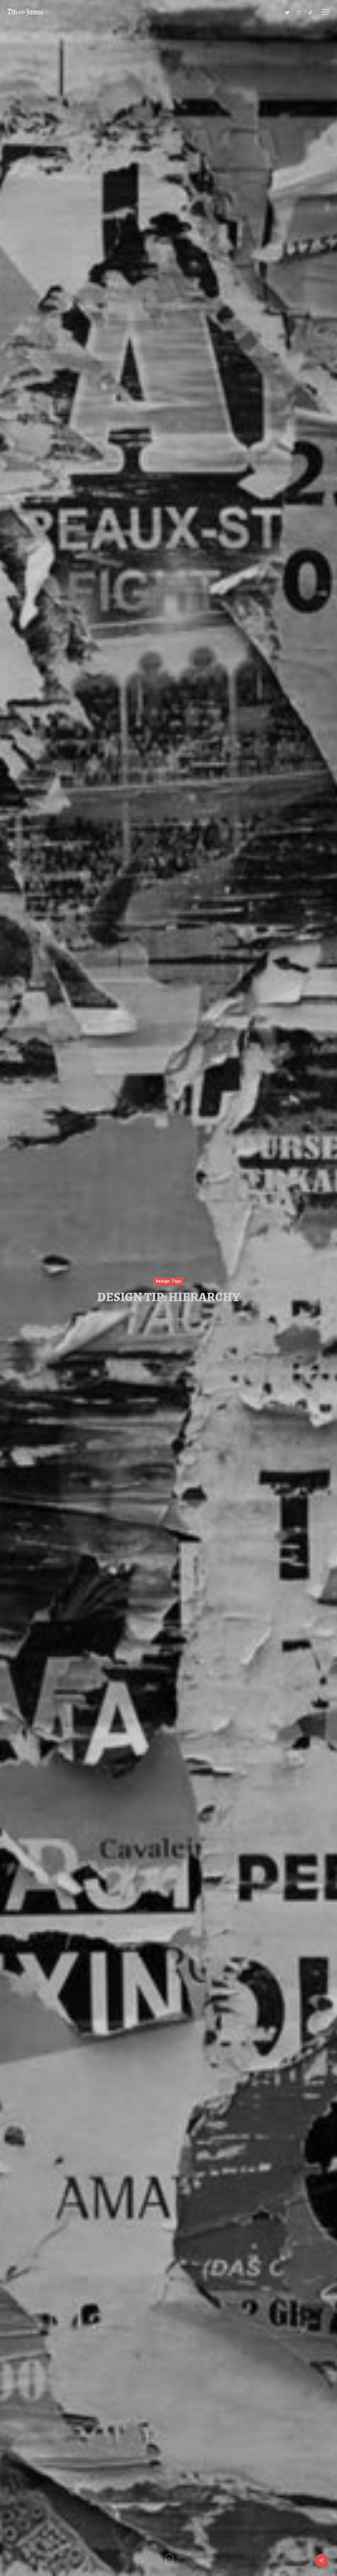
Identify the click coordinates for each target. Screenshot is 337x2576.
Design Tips (168, 1281)
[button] (326, 12)
